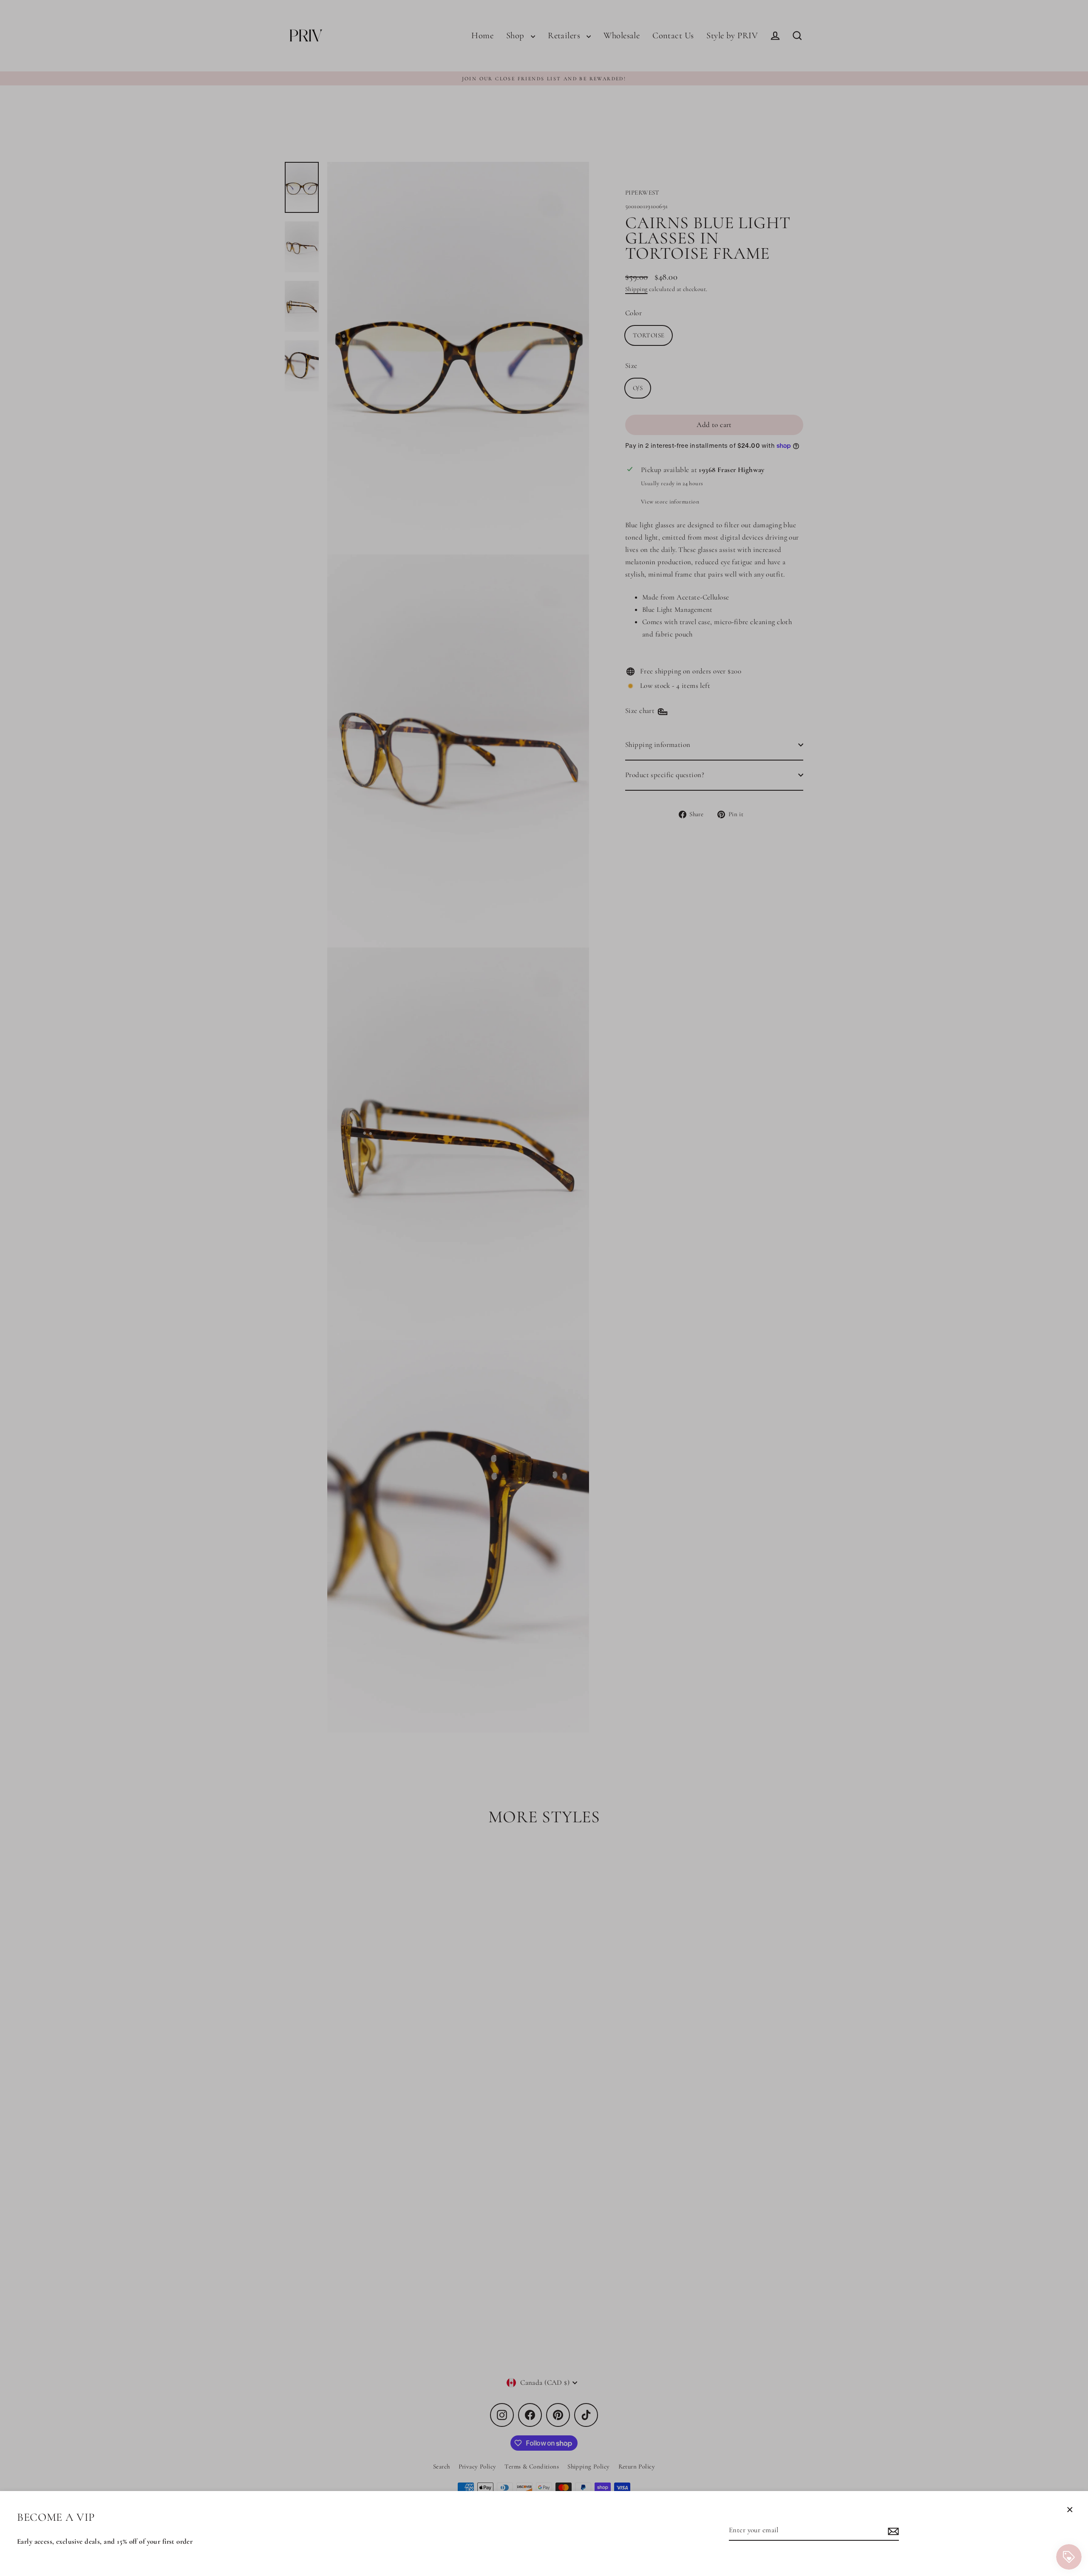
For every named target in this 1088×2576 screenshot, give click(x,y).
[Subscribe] (892, 2531)
